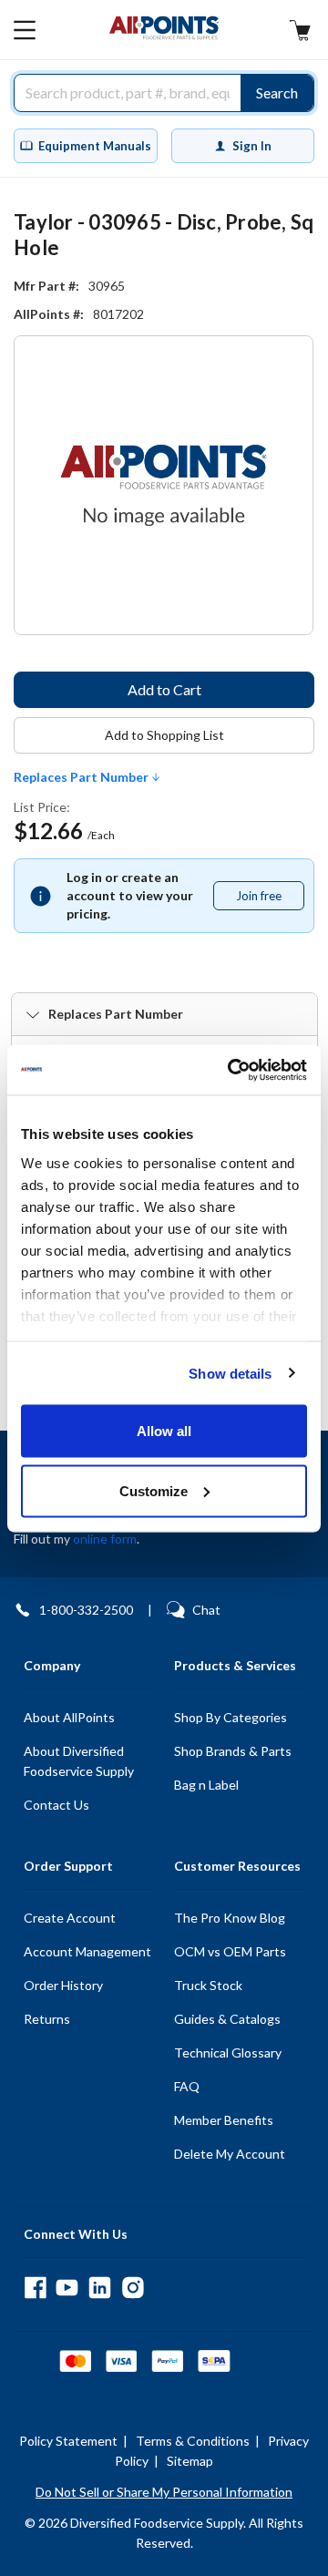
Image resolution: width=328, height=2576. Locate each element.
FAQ (187, 2086)
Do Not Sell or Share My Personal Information (164, 2492)
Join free (270, 899)
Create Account (70, 1918)
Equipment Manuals (95, 146)
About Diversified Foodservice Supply (79, 1761)
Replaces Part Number (82, 777)
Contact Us (56, 1805)
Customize (154, 1490)
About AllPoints (69, 1717)
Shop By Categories (231, 1717)
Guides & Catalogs (227, 2019)
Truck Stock (208, 1985)
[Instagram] (133, 2288)
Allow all (164, 1431)
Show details (230, 1373)
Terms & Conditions (193, 2441)
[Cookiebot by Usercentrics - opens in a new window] (231, 1070)
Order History (63, 1985)
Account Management (87, 1951)
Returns (47, 2019)
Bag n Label (206, 1785)
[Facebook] (35, 2288)
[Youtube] (67, 2288)
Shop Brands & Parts (233, 1751)
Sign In (252, 146)
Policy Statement (68, 2441)
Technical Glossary (228, 2053)
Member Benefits (224, 2120)
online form (105, 1539)
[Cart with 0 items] (300, 32)
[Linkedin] (100, 2288)
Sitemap (190, 2461)
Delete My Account (230, 2154)
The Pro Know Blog (230, 1918)
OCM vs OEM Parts (230, 1951)
